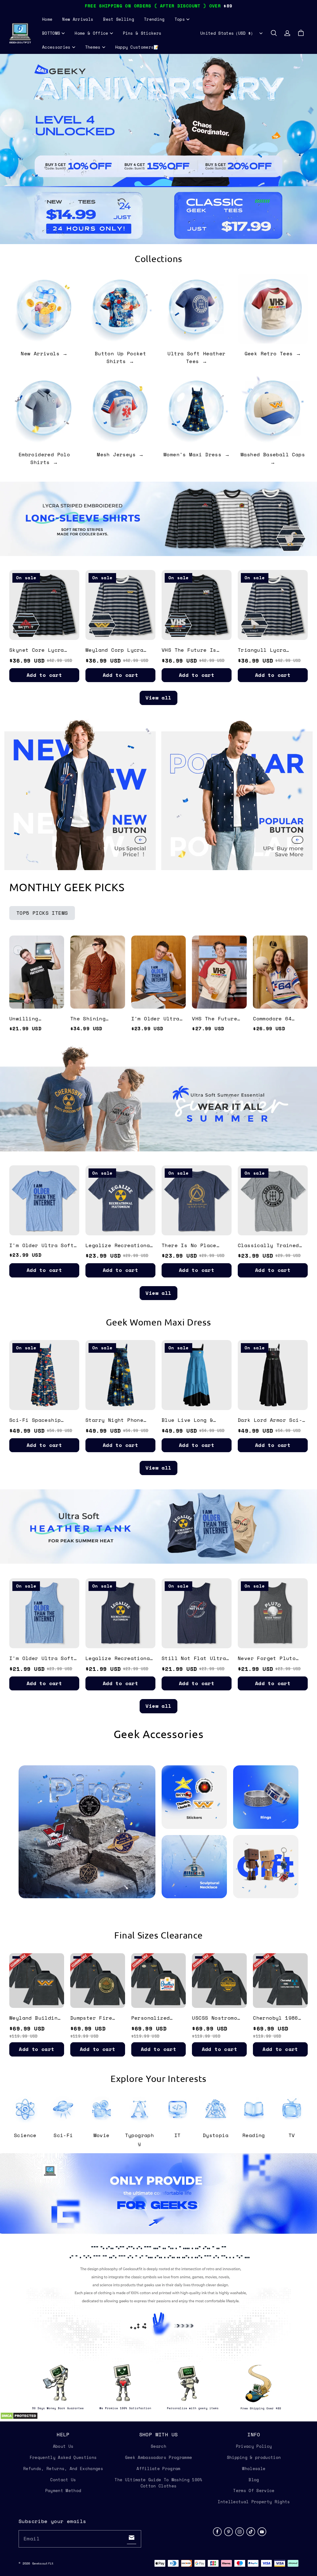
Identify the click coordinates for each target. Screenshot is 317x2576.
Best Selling (119, 19)
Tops (180, 19)
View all (158, 698)
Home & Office (91, 33)
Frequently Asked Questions (63, 2457)
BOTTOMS (51, 33)
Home (47, 19)
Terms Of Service (254, 2491)
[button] (274, 33)
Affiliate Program (158, 2469)
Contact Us (63, 2480)
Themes (93, 47)
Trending (154, 19)
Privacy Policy (254, 2446)
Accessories (56, 47)
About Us (63, 2446)
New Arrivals (78, 19)
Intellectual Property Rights (254, 2502)
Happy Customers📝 (137, 47)
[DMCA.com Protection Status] (19, 2418)
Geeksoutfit (43, 2563)
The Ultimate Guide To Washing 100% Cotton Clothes (158, 2483)
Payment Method (63, 2491)
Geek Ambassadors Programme (158, 2457)
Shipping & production (254, 2457)
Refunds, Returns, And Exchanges (63, 2469)
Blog (254, 2480)
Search (158, 2446)
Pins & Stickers (142, 33)
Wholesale (254, 2469)
